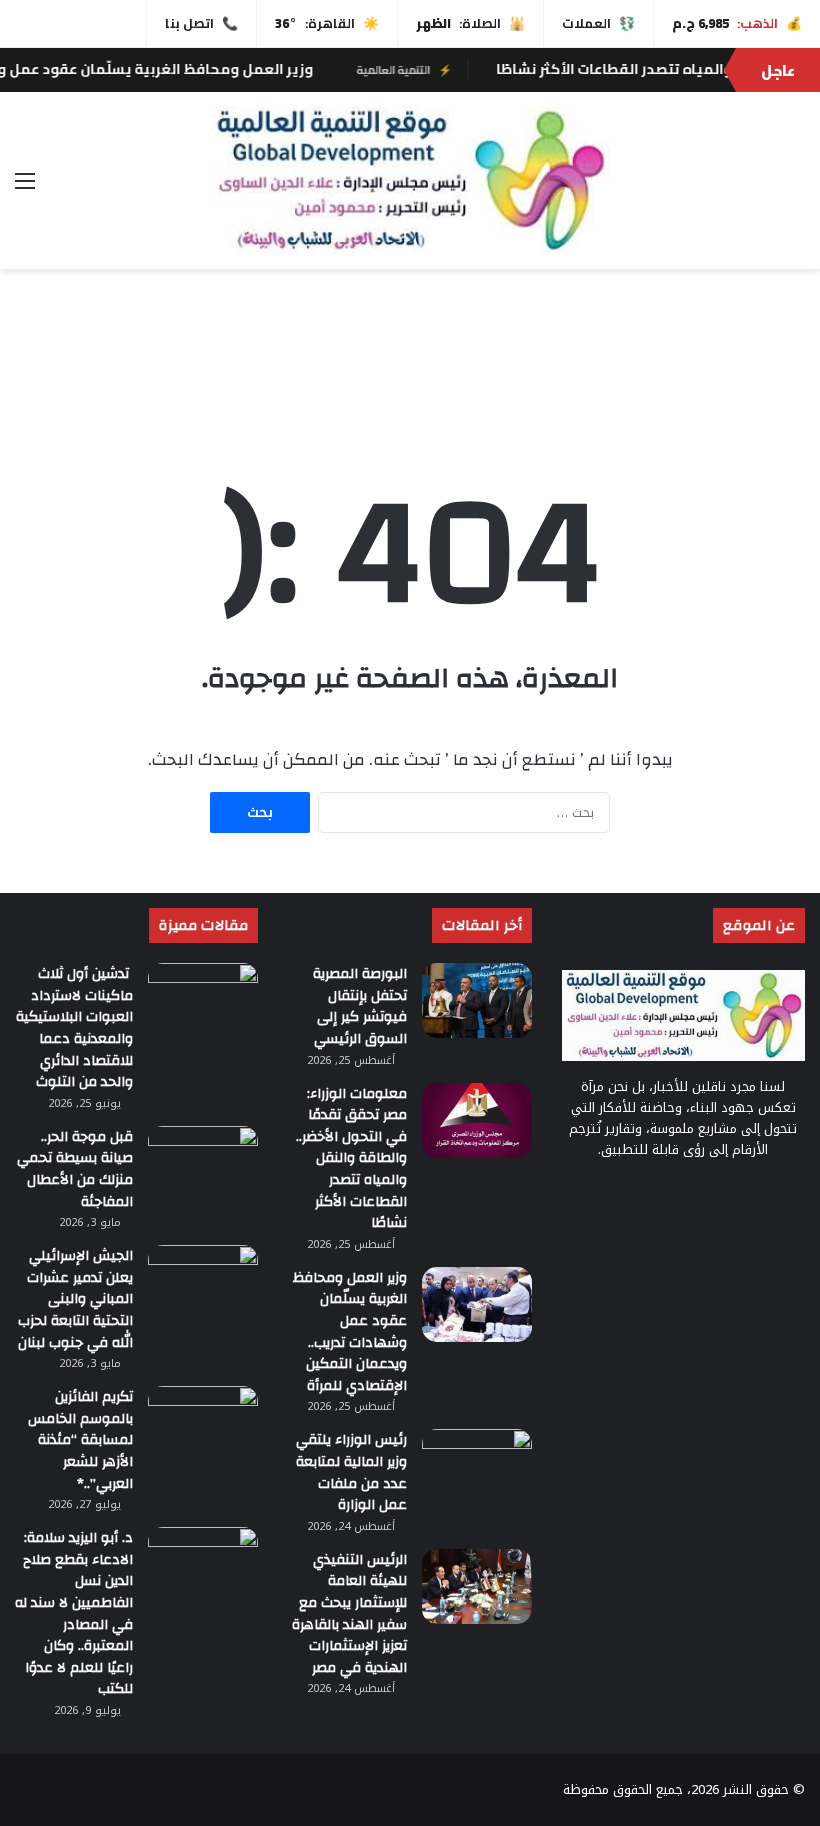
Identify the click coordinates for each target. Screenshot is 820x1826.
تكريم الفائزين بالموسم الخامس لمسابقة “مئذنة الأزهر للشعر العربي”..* (80, 1440)
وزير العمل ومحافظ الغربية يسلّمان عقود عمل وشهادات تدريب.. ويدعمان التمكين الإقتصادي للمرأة (350, 1332)
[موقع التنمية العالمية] (410, 180)
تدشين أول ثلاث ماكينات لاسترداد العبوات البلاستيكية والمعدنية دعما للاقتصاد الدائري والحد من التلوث (74, 1028)
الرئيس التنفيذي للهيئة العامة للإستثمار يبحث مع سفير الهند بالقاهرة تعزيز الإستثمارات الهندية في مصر (349, 1614)
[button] (789, 369)
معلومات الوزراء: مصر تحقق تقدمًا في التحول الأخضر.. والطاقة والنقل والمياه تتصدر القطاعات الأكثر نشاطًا (351, 1159)
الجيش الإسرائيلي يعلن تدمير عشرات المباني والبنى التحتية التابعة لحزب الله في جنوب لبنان (75, 1299)
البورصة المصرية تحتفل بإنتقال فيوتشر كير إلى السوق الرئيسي (360, 1006)
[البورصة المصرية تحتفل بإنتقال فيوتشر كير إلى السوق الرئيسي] (477, 1000)
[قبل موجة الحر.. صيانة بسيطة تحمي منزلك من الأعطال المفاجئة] (203, 1163)
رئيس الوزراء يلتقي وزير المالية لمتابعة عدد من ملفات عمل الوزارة (351, 1472)
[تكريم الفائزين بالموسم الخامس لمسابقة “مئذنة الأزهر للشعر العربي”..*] (203, 1423)
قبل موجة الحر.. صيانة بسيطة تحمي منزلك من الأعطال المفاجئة (75, 1169)
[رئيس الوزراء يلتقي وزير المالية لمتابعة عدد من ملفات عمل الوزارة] (477, 1466)
